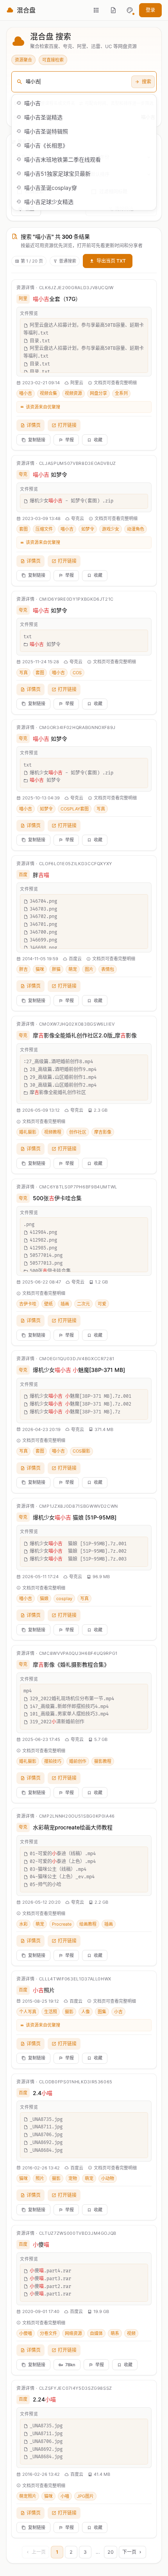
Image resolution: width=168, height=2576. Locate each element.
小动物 (108, 2178)
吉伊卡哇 (28, 1304)
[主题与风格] (130, 10)
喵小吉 (26, 393)
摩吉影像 (103, 1132)
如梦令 (50, 474)
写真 (23, 673)
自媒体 (96, 2333)
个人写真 (28, 2012)
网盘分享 (98, 393)
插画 (65, 1304)
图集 (102, 2012)
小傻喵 (26, 2333)
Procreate (62, 1924)
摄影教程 (103, 1761)
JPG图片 (85, 2496)
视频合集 (48, 393)
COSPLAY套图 (75, 809)
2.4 (43, 2093)
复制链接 (37, 440)
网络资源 (73, 2333)
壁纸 (48, 1304)
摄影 (69, 2012)
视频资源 (73, 393)
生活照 (51, 2012)
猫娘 (44, 1599)
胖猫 (56, 969)
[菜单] (96, 10)
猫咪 (40, 969)
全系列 (121, 393)
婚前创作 (78, 1761)
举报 (70, 440)
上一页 (39, 2552)
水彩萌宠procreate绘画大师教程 (73, 1827)
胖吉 (23, 969)
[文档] (113, 10)
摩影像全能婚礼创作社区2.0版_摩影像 (85, 1035)
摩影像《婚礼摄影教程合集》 (71, 1664)
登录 (150, 10)
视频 (131, 2333)
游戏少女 (111, 529)
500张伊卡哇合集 (57, 1198)
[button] (130, 10)
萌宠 (73, 969)
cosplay (64, 1599)
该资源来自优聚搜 (43, 407)
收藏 (98, 440)
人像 (86, 2012)
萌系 (115, 2333)
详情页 (34, 425)
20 (111, 2552)
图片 (89, 969)
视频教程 (53, 1132)
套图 (23, 529)
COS (77, 673)
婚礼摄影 (28, 1132)
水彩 (23, 1924)
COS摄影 (81, 1451)
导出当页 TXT (111, 261)
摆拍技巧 (53, 1761)
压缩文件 (44, 529)
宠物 (73, 2178)
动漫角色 (136, 529)
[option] (84, 103)
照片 (44, 1990)
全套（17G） (57, 299)
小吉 (118, 2012)
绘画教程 (88, 1924)
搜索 (147, 82)
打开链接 (67, 425)
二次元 (83, 1304)
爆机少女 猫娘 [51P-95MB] (75, 1517)
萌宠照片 (28, 2496)
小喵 (65, 2496)
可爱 (102, 1304)
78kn (70, 2365)
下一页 (129, 2552)
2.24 (44, 2399)
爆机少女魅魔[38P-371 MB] (79, 1370)
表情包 (108, 969)
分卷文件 (48, 2333)
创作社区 (78, 1132)
